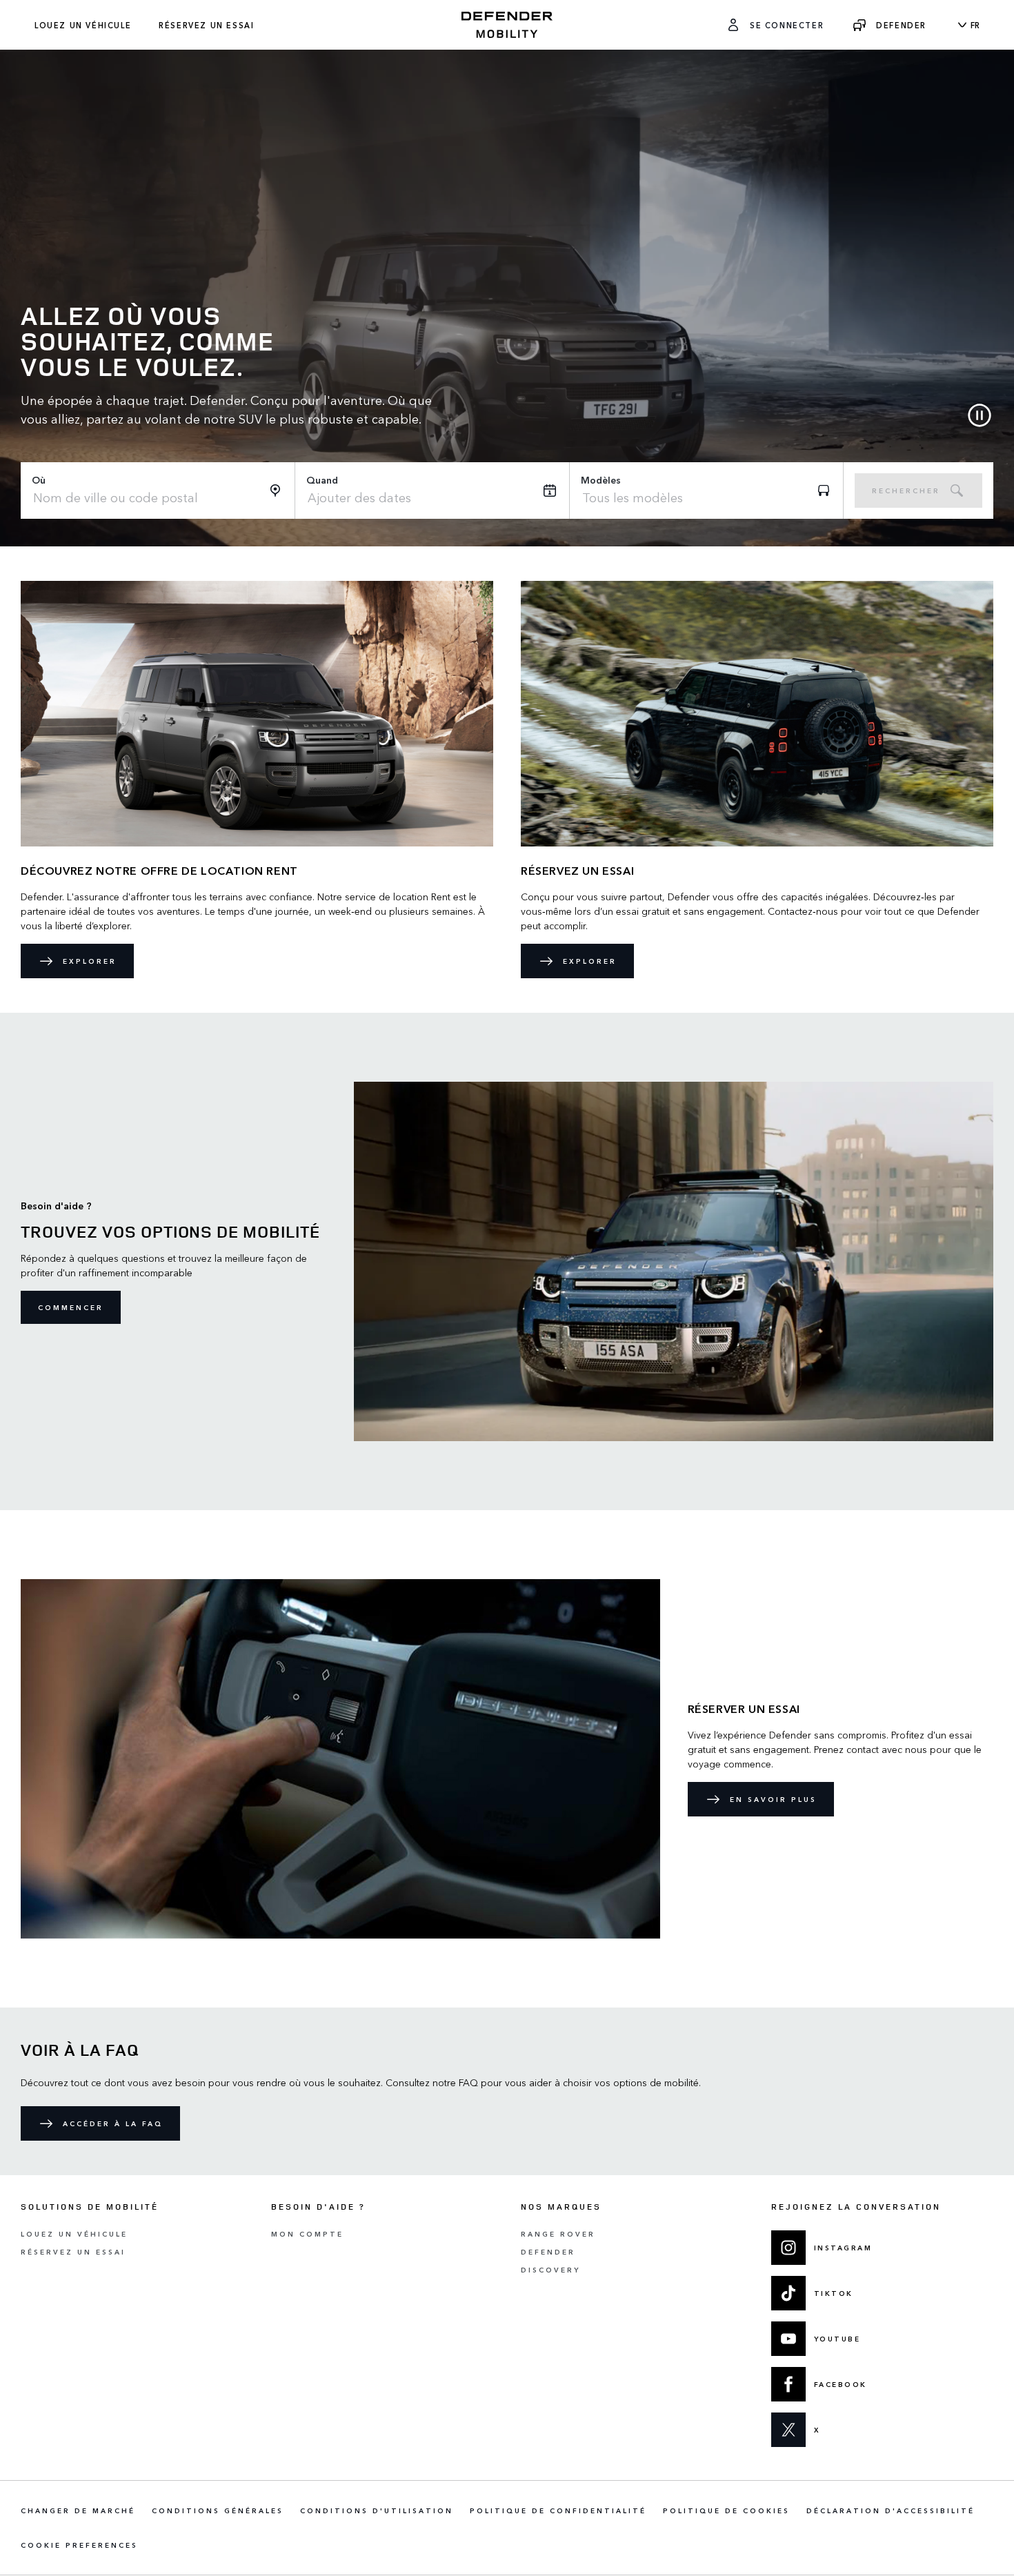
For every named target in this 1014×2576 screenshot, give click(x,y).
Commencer (71, 1307)
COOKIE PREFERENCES (79, 2545)
